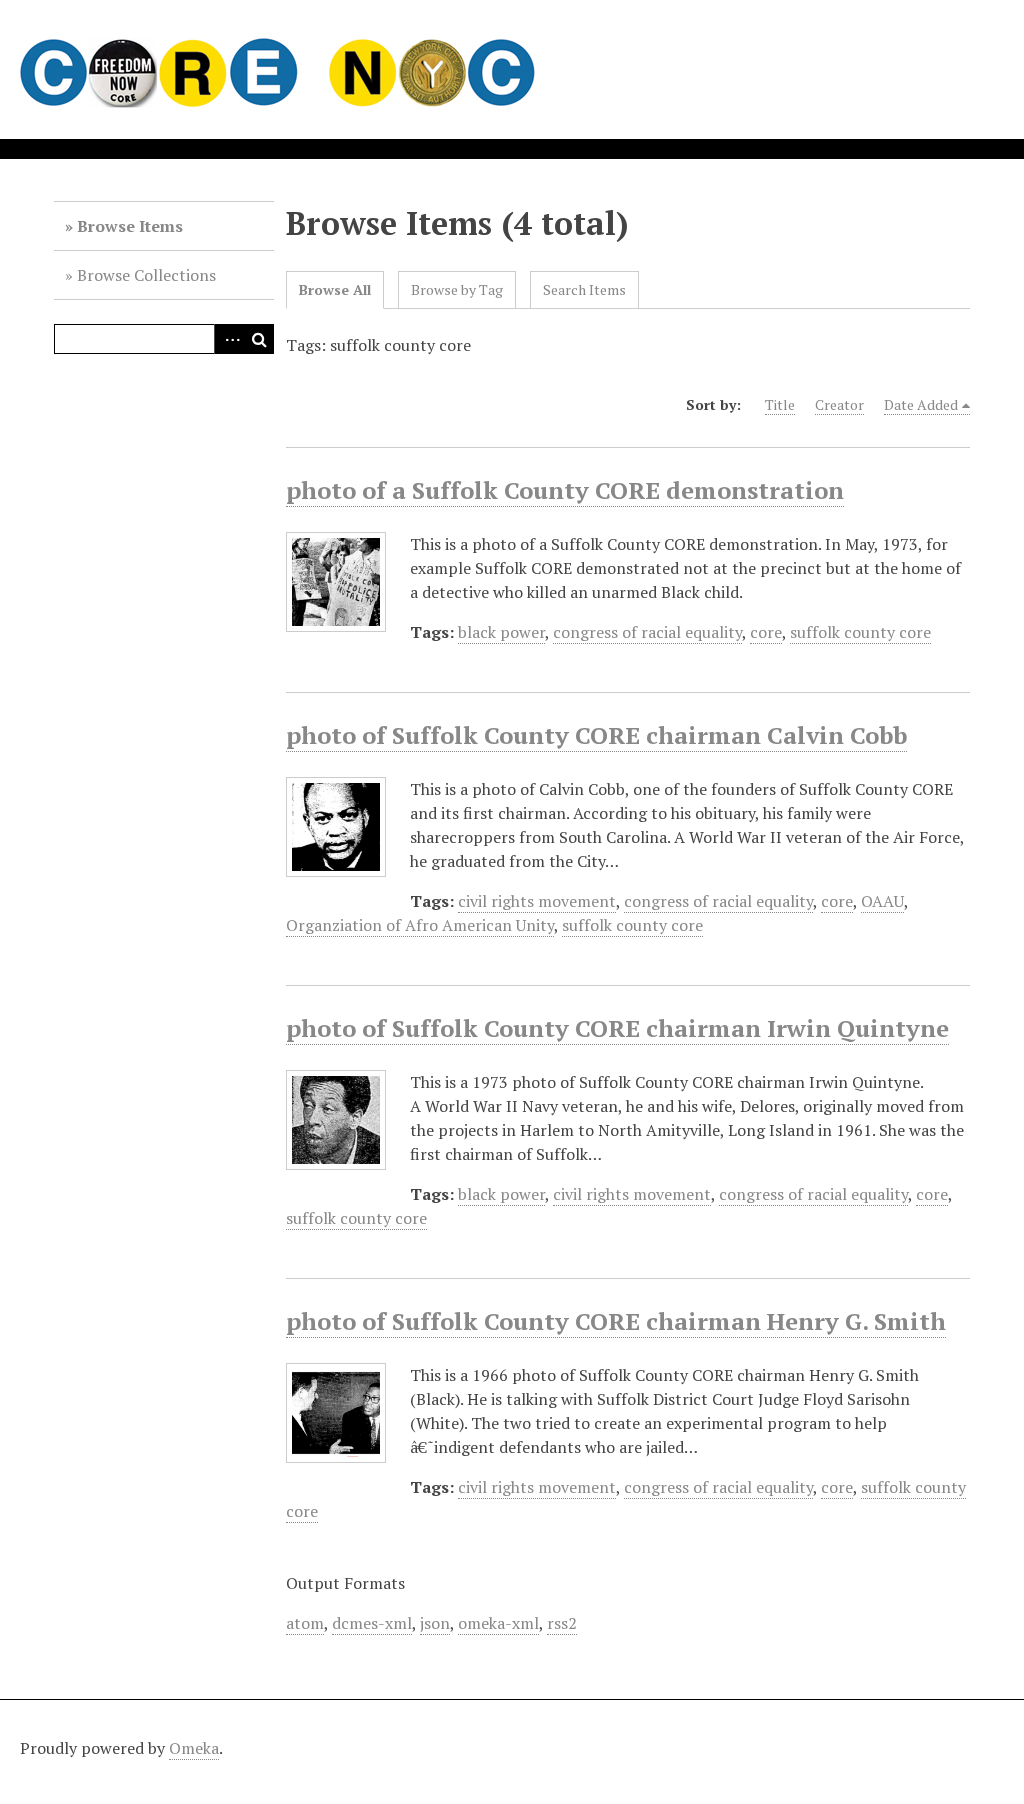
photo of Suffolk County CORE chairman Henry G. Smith (616, 1321)
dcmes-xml (372, 1623)
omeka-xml (498, 1623)
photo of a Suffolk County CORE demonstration (565, 490)
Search (259, 339)
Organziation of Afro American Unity (420, 925)
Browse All (335, 289)
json (435, 1623)
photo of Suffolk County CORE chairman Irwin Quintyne (617, 1028)
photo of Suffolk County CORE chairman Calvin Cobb (596, 735)
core (766, 632)
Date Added (921, 404)
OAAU (882, 901)
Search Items (584, 289)
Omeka (194, 1748)
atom (305, 1623)
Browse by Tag (457, 289)
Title (780, 404)
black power (501, 632)
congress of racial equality (647, 632)
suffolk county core (860, 632)
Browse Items (130, 226)
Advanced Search (229, 339)
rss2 (562, 1623)
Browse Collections (146, 275)
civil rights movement (537, 901)
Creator (839, 404)
